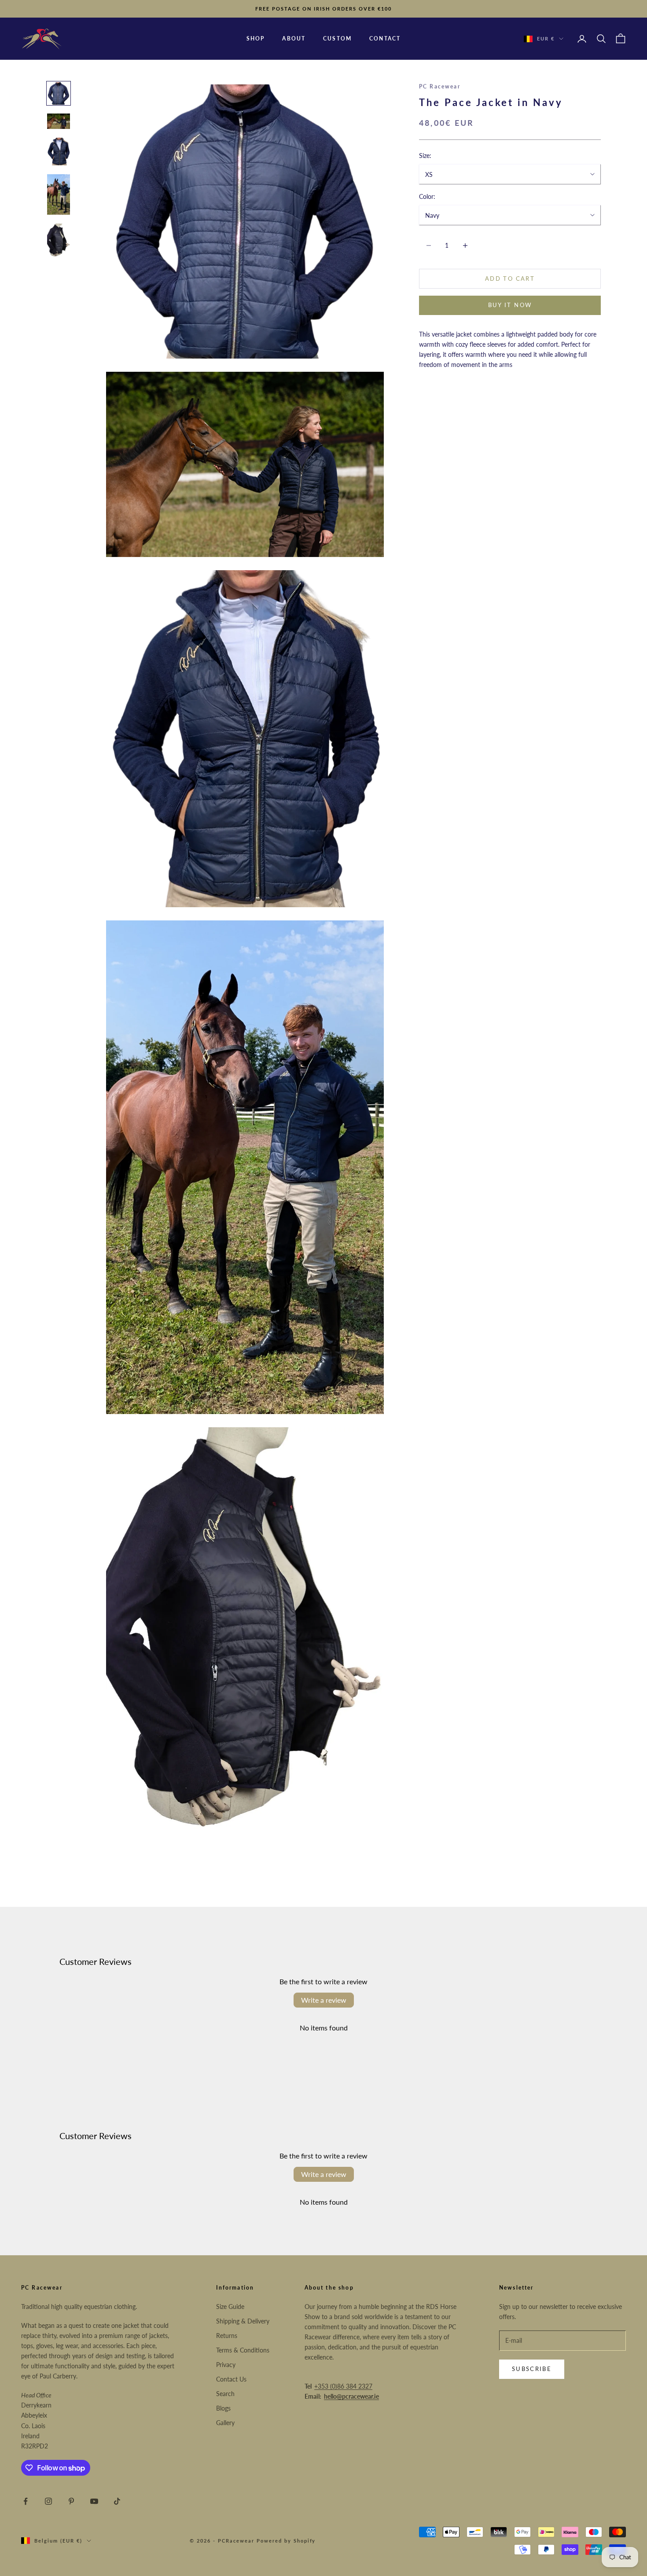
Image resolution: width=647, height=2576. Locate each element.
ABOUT (294, 38)
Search (225, 2394)
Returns (227, 2336)
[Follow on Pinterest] (71, 2501)
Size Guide (230, 2307)
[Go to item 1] (59, 93)
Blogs (223, 2408)
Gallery (225, 2423)
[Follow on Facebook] (26, 2501)
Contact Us (231, 2379)
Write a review (324, 2000)
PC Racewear (440, 86)
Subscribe (532, 2369)
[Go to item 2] (59, 121)
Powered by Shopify (286, 2541)
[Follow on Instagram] (48, 2501)
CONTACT (385, 38)
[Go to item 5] (59, 241)
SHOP (256, 38)
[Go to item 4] (59, 194)
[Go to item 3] (59, 152)
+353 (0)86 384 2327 (343, 2386)
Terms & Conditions (243, 2350)
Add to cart (510, 278)
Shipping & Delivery (243, 2321)
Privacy (226, 2365)
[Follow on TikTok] (117, 2501)
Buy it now (510, 305)
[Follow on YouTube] (94, 2501)
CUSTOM (337, 38)
